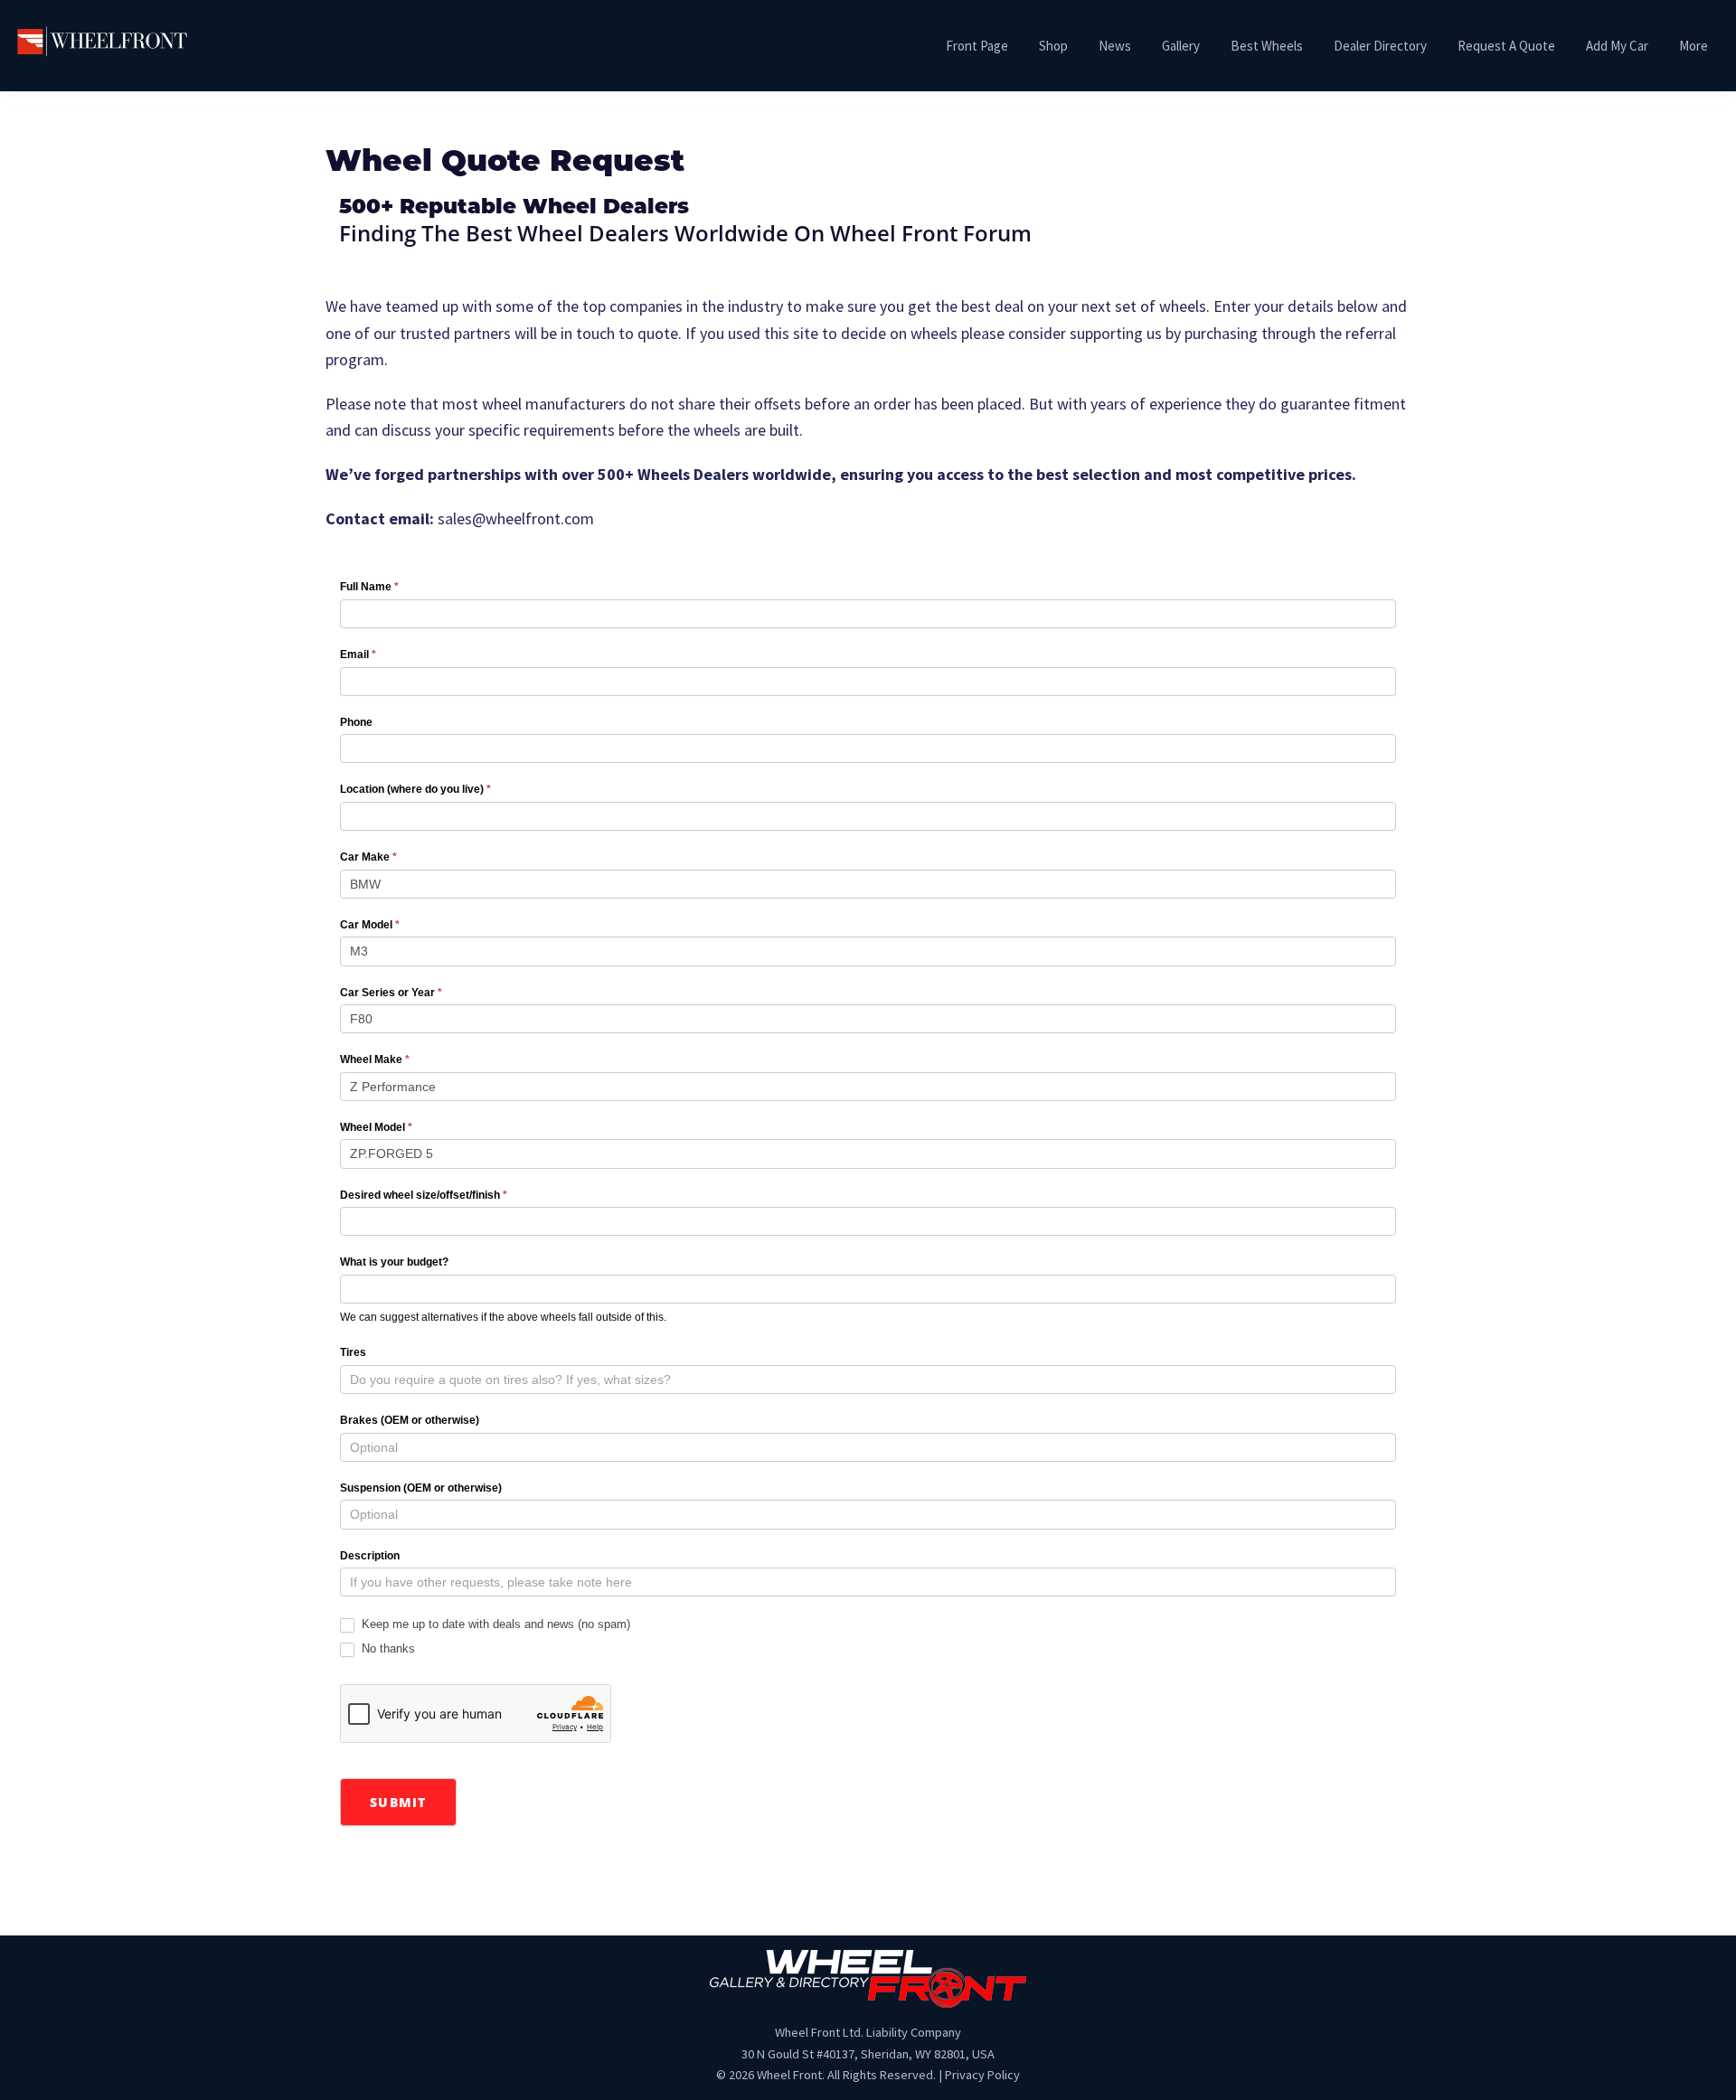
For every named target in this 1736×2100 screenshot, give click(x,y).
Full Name (369, 587)
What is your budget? (394, 1262)
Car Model (370, 925)
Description (370, 1556)
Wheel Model (376, 1127)
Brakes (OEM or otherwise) (410, 1420)
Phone (356, 722)
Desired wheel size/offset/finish (424, 1195)
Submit (398, 1802)
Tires (353, 1352)
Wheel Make (375, 1059)
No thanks (387, 1648)
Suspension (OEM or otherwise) (421, 1488)
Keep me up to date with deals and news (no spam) (494, 1624)
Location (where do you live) (415, 789)
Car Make (368, 857)
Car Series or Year (391, 993)
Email (358, 654)
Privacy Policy (982, 2075)
